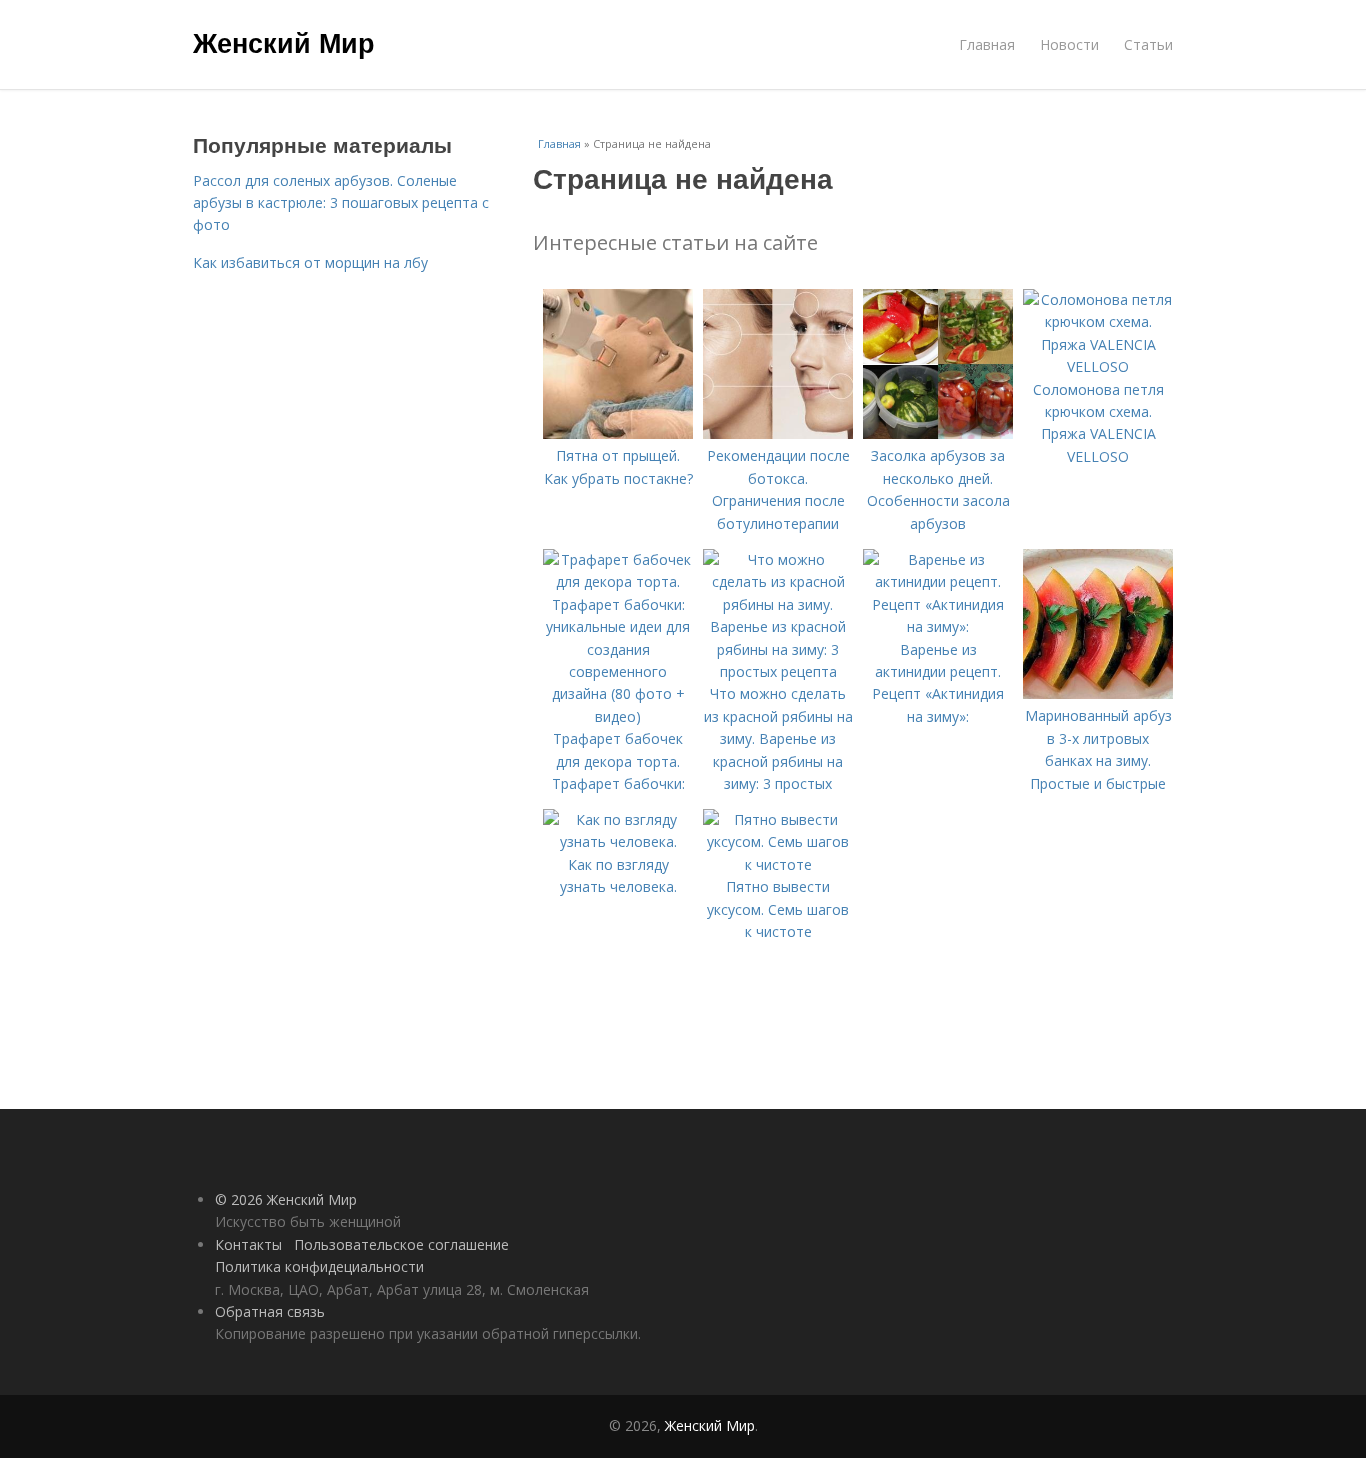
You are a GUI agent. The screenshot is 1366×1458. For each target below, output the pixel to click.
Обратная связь (270, 1311)
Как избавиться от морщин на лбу (310, 262)
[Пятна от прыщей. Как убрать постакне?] (618, 433)
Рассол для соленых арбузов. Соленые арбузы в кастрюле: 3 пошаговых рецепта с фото (341, 203)
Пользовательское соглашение (401, 1244)
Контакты (248, 1244)
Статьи (1148, 44)
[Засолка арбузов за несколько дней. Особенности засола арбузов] (938, 433)
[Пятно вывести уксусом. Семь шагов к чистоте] (778, 864)
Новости (1069, 44)
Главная (987, 44)
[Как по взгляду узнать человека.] (618, 841)
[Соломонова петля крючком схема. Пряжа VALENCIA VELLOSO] (1098, 366)
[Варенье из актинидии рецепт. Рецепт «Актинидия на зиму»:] (938, 626)
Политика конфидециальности (319, 1266)
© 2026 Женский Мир (286, 1199)
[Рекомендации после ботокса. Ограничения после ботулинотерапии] (778, 433)
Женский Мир (284, 42)
